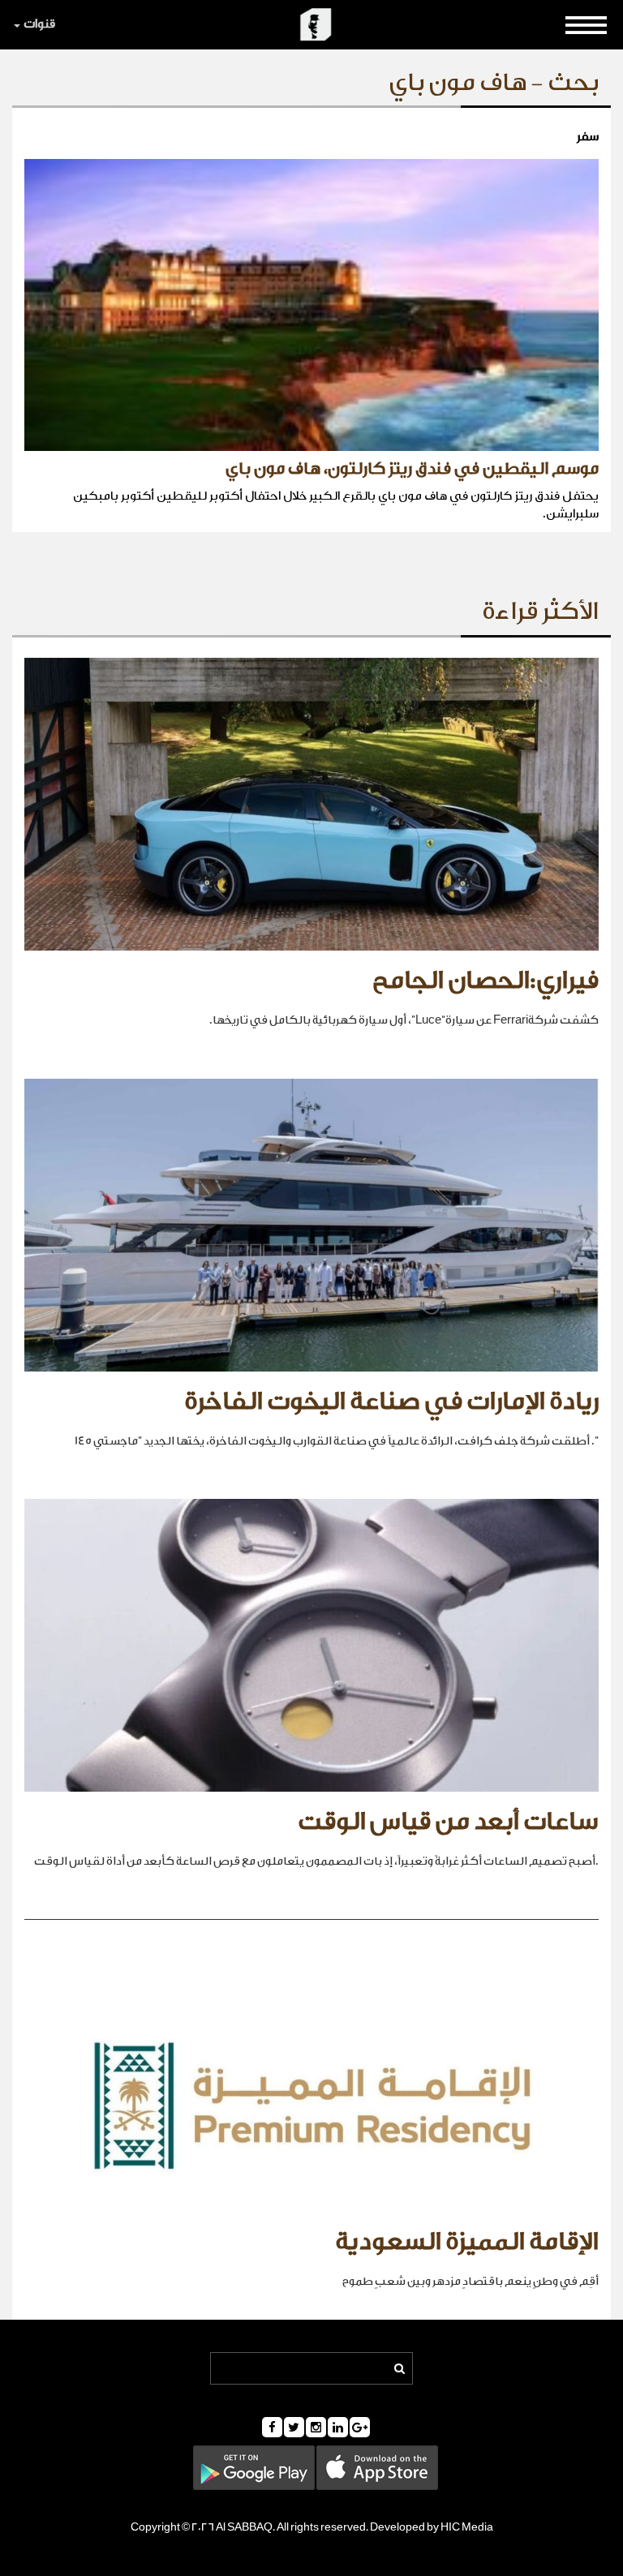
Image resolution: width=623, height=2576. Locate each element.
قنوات (39, 24)
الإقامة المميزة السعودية (467, 2242)
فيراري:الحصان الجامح (486, 981)
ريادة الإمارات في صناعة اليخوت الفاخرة (391, 1402)
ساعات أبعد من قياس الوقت (448, 1822)
